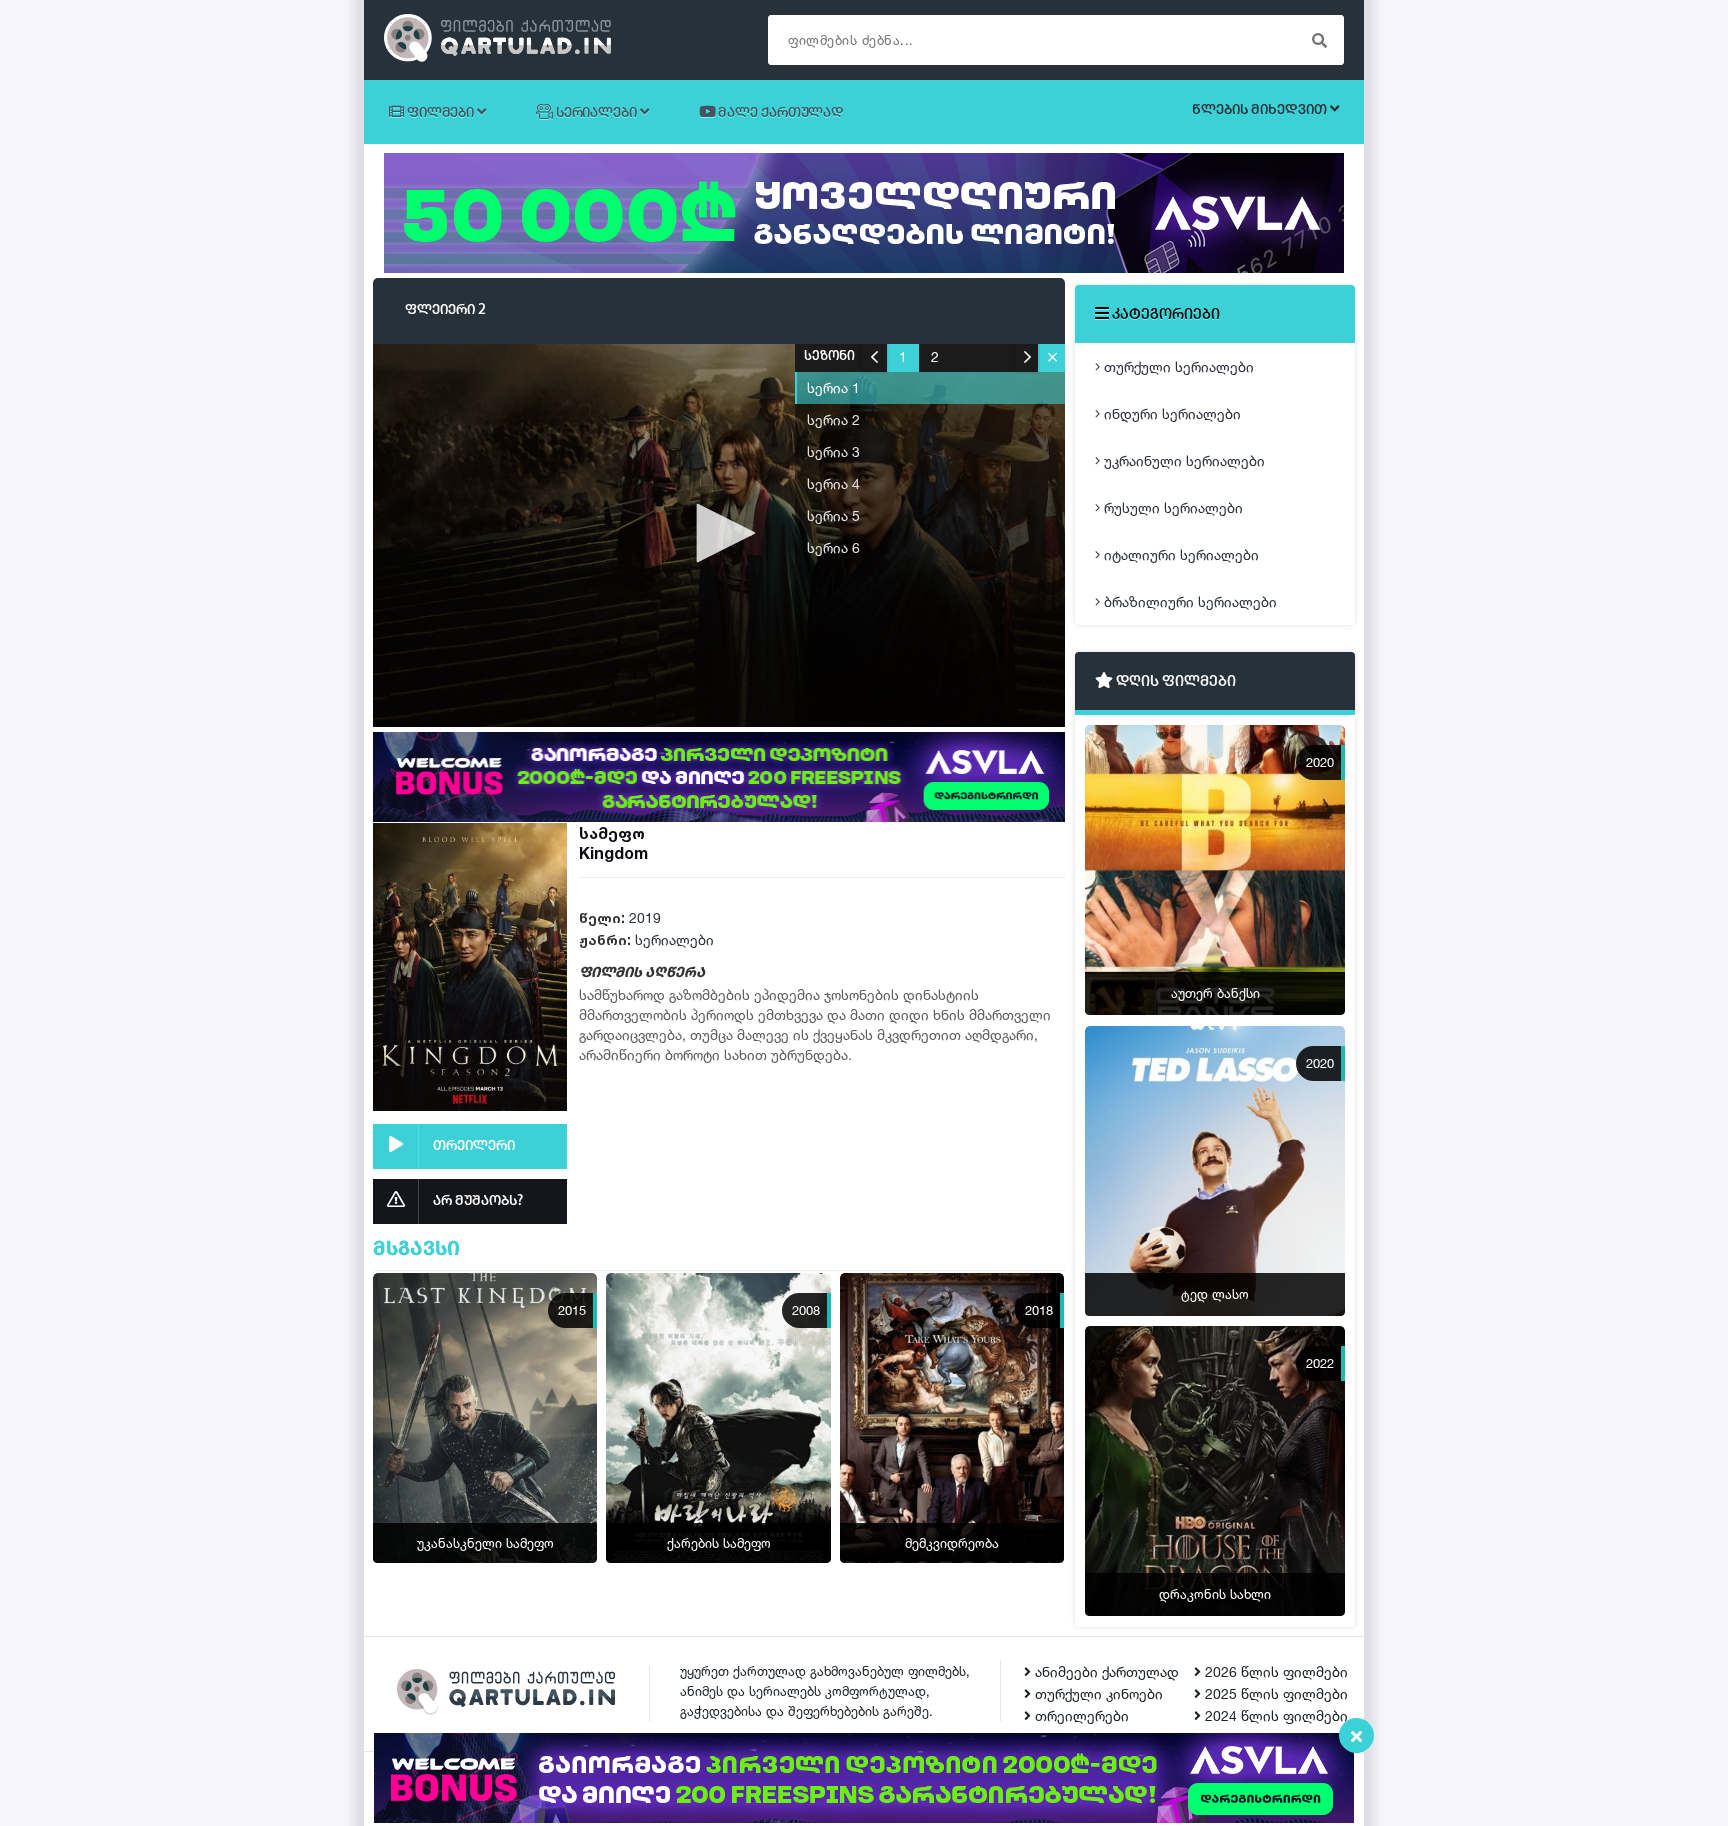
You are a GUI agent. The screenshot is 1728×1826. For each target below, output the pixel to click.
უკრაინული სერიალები (1182, 460)
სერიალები (674, 939)
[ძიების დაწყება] (1319, 40)
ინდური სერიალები (1170, 413)
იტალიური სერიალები (1179, 554)
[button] (719, 533)
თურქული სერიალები (1177, 366)
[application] (719, 534)
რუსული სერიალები (1171, 507)
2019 (645, 917)
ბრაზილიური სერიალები (1188, 601)
